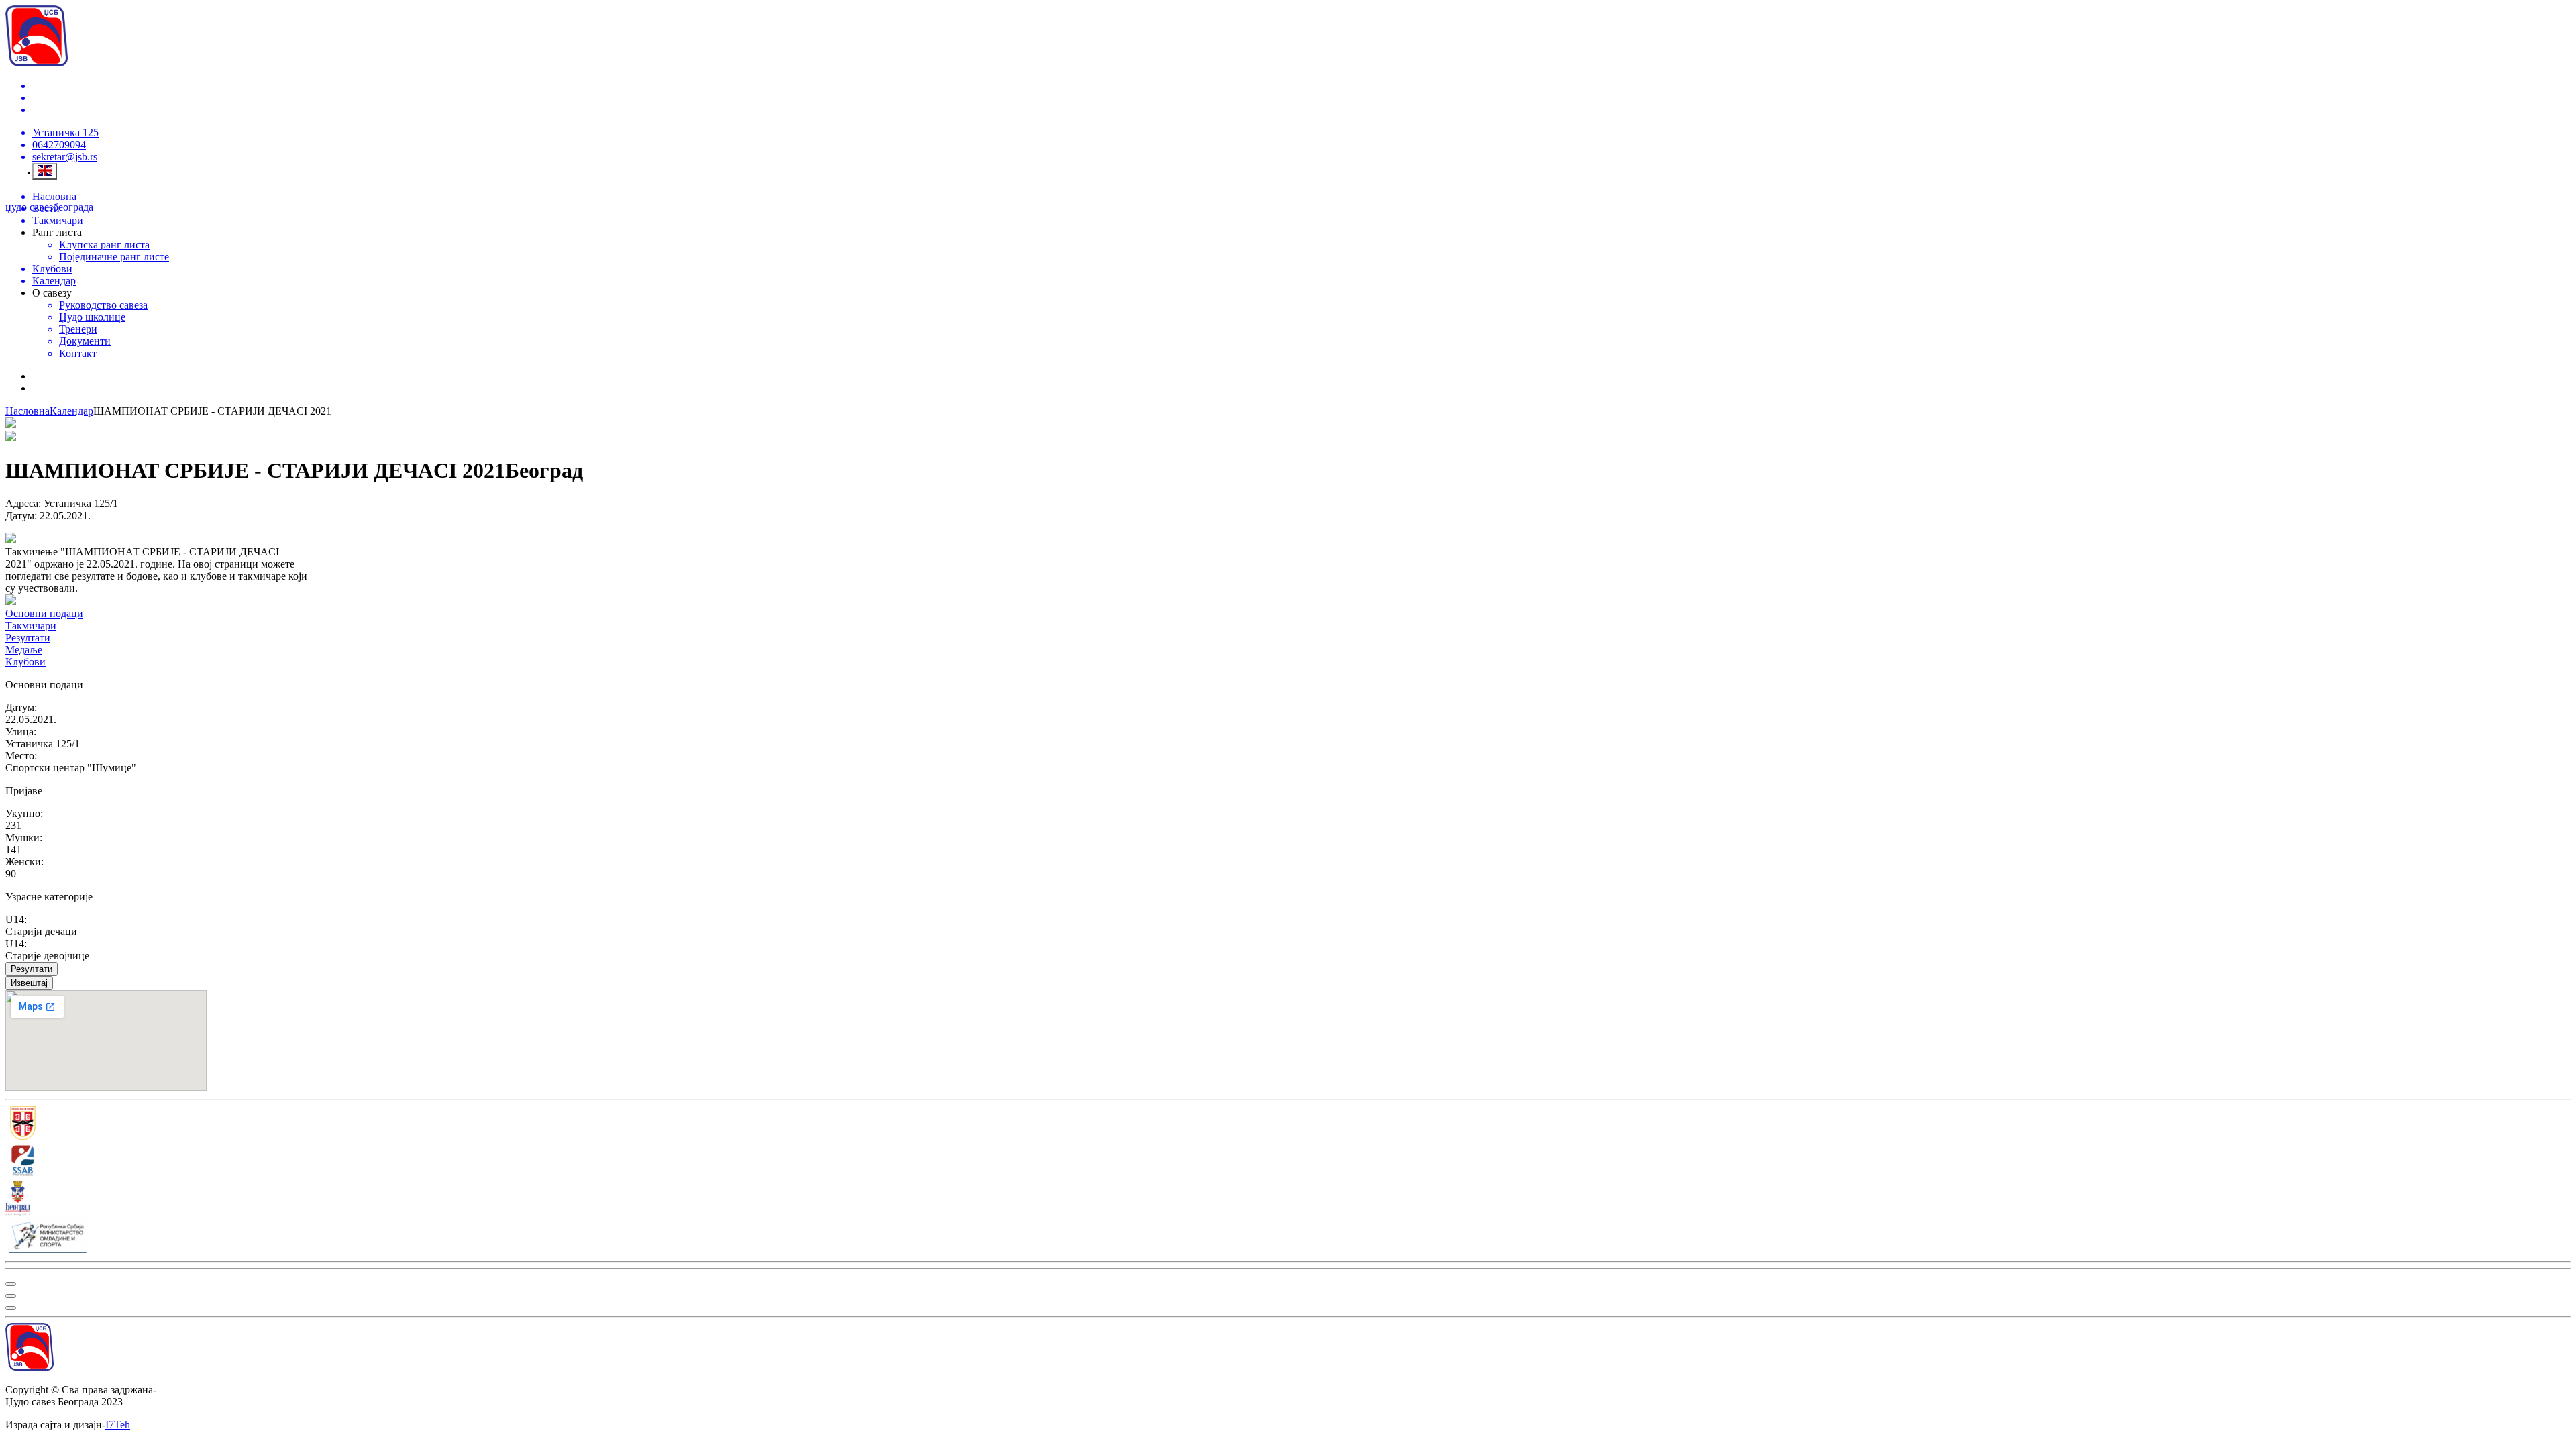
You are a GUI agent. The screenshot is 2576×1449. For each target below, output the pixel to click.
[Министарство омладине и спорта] (1288, 1237)
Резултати (32, 969)
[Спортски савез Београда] (1288, 1162)
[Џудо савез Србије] (1288, 1124)
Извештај (29, 983)
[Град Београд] (1288, 1199)
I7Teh (118, 1425)
